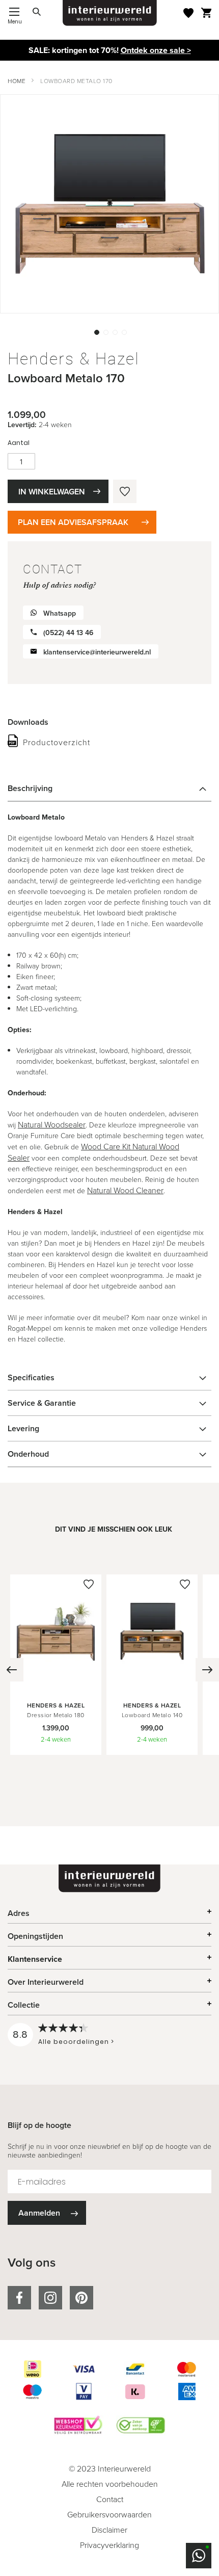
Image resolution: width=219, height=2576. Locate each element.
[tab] (109, 788)
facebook (19, 2298)
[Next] (207, 1670)
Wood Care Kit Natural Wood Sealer (93, 1152)
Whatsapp (60, 613)
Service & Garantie (42, 1403)
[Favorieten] (188, 13)
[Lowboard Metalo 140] (152, 1685)
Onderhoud (28, 1454)
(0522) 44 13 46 (68, 633)
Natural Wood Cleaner (125, 1190)
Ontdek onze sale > (156, 50)
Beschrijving (30, 788)
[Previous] (12, 1670)
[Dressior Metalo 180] (56, 1685)
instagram (50, 2298)
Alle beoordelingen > (76, 2042)
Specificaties (31, 1377)
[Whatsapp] (199, 2556)
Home (17, 81)
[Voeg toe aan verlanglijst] (125, 491)
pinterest (81, 2298)
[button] (96, 331)
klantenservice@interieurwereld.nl (97, 652)
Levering (23, 1428)
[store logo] (110, 13)
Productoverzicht (57, 742)
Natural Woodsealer (52, 1125)
